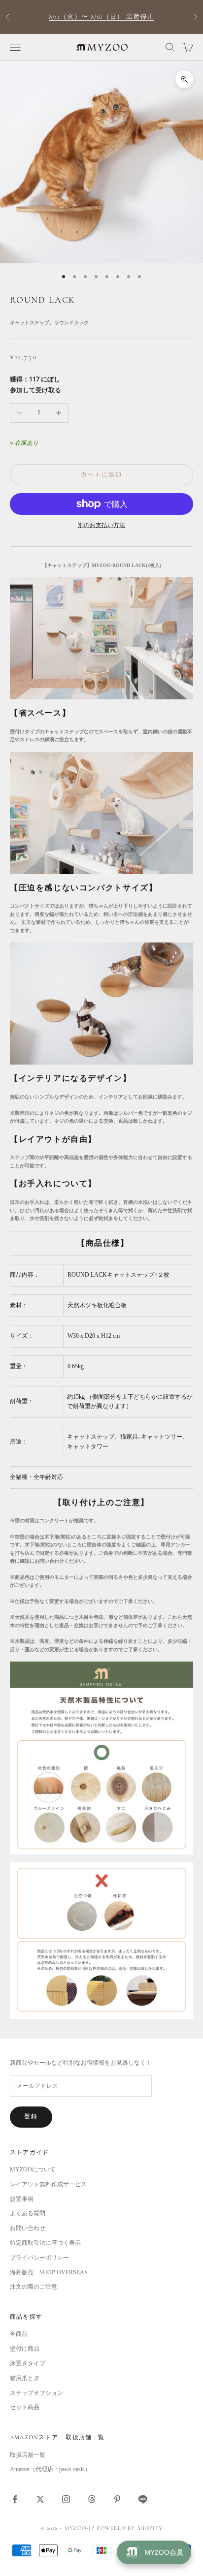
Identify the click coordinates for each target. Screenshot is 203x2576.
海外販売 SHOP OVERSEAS (49, 2272)
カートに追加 (102, 474)
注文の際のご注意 (34, 2287)
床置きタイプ (28, 2363)
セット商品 (25, 2407)
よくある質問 (28, 2213)
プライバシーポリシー (39, 2258)
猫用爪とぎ (25, 2378)
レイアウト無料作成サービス (48, 2184)
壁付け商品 (25, 2349)
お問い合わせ (28, 2228)
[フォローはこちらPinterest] (117, 2499)
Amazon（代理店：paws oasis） (50, 2469)
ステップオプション (36, 2393)
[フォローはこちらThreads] (92, 2499)
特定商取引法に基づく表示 (45, 2243)
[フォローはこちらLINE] (143, 2499)
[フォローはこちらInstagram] (66, 2499)
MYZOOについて (33, 2169)
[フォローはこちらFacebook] (15, 2499)
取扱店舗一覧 (28, 2455)
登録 (31, 2116)
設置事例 (22, 2199)
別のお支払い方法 (101, 525)
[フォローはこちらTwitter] (40, 2499)
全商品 (19, 2334)
